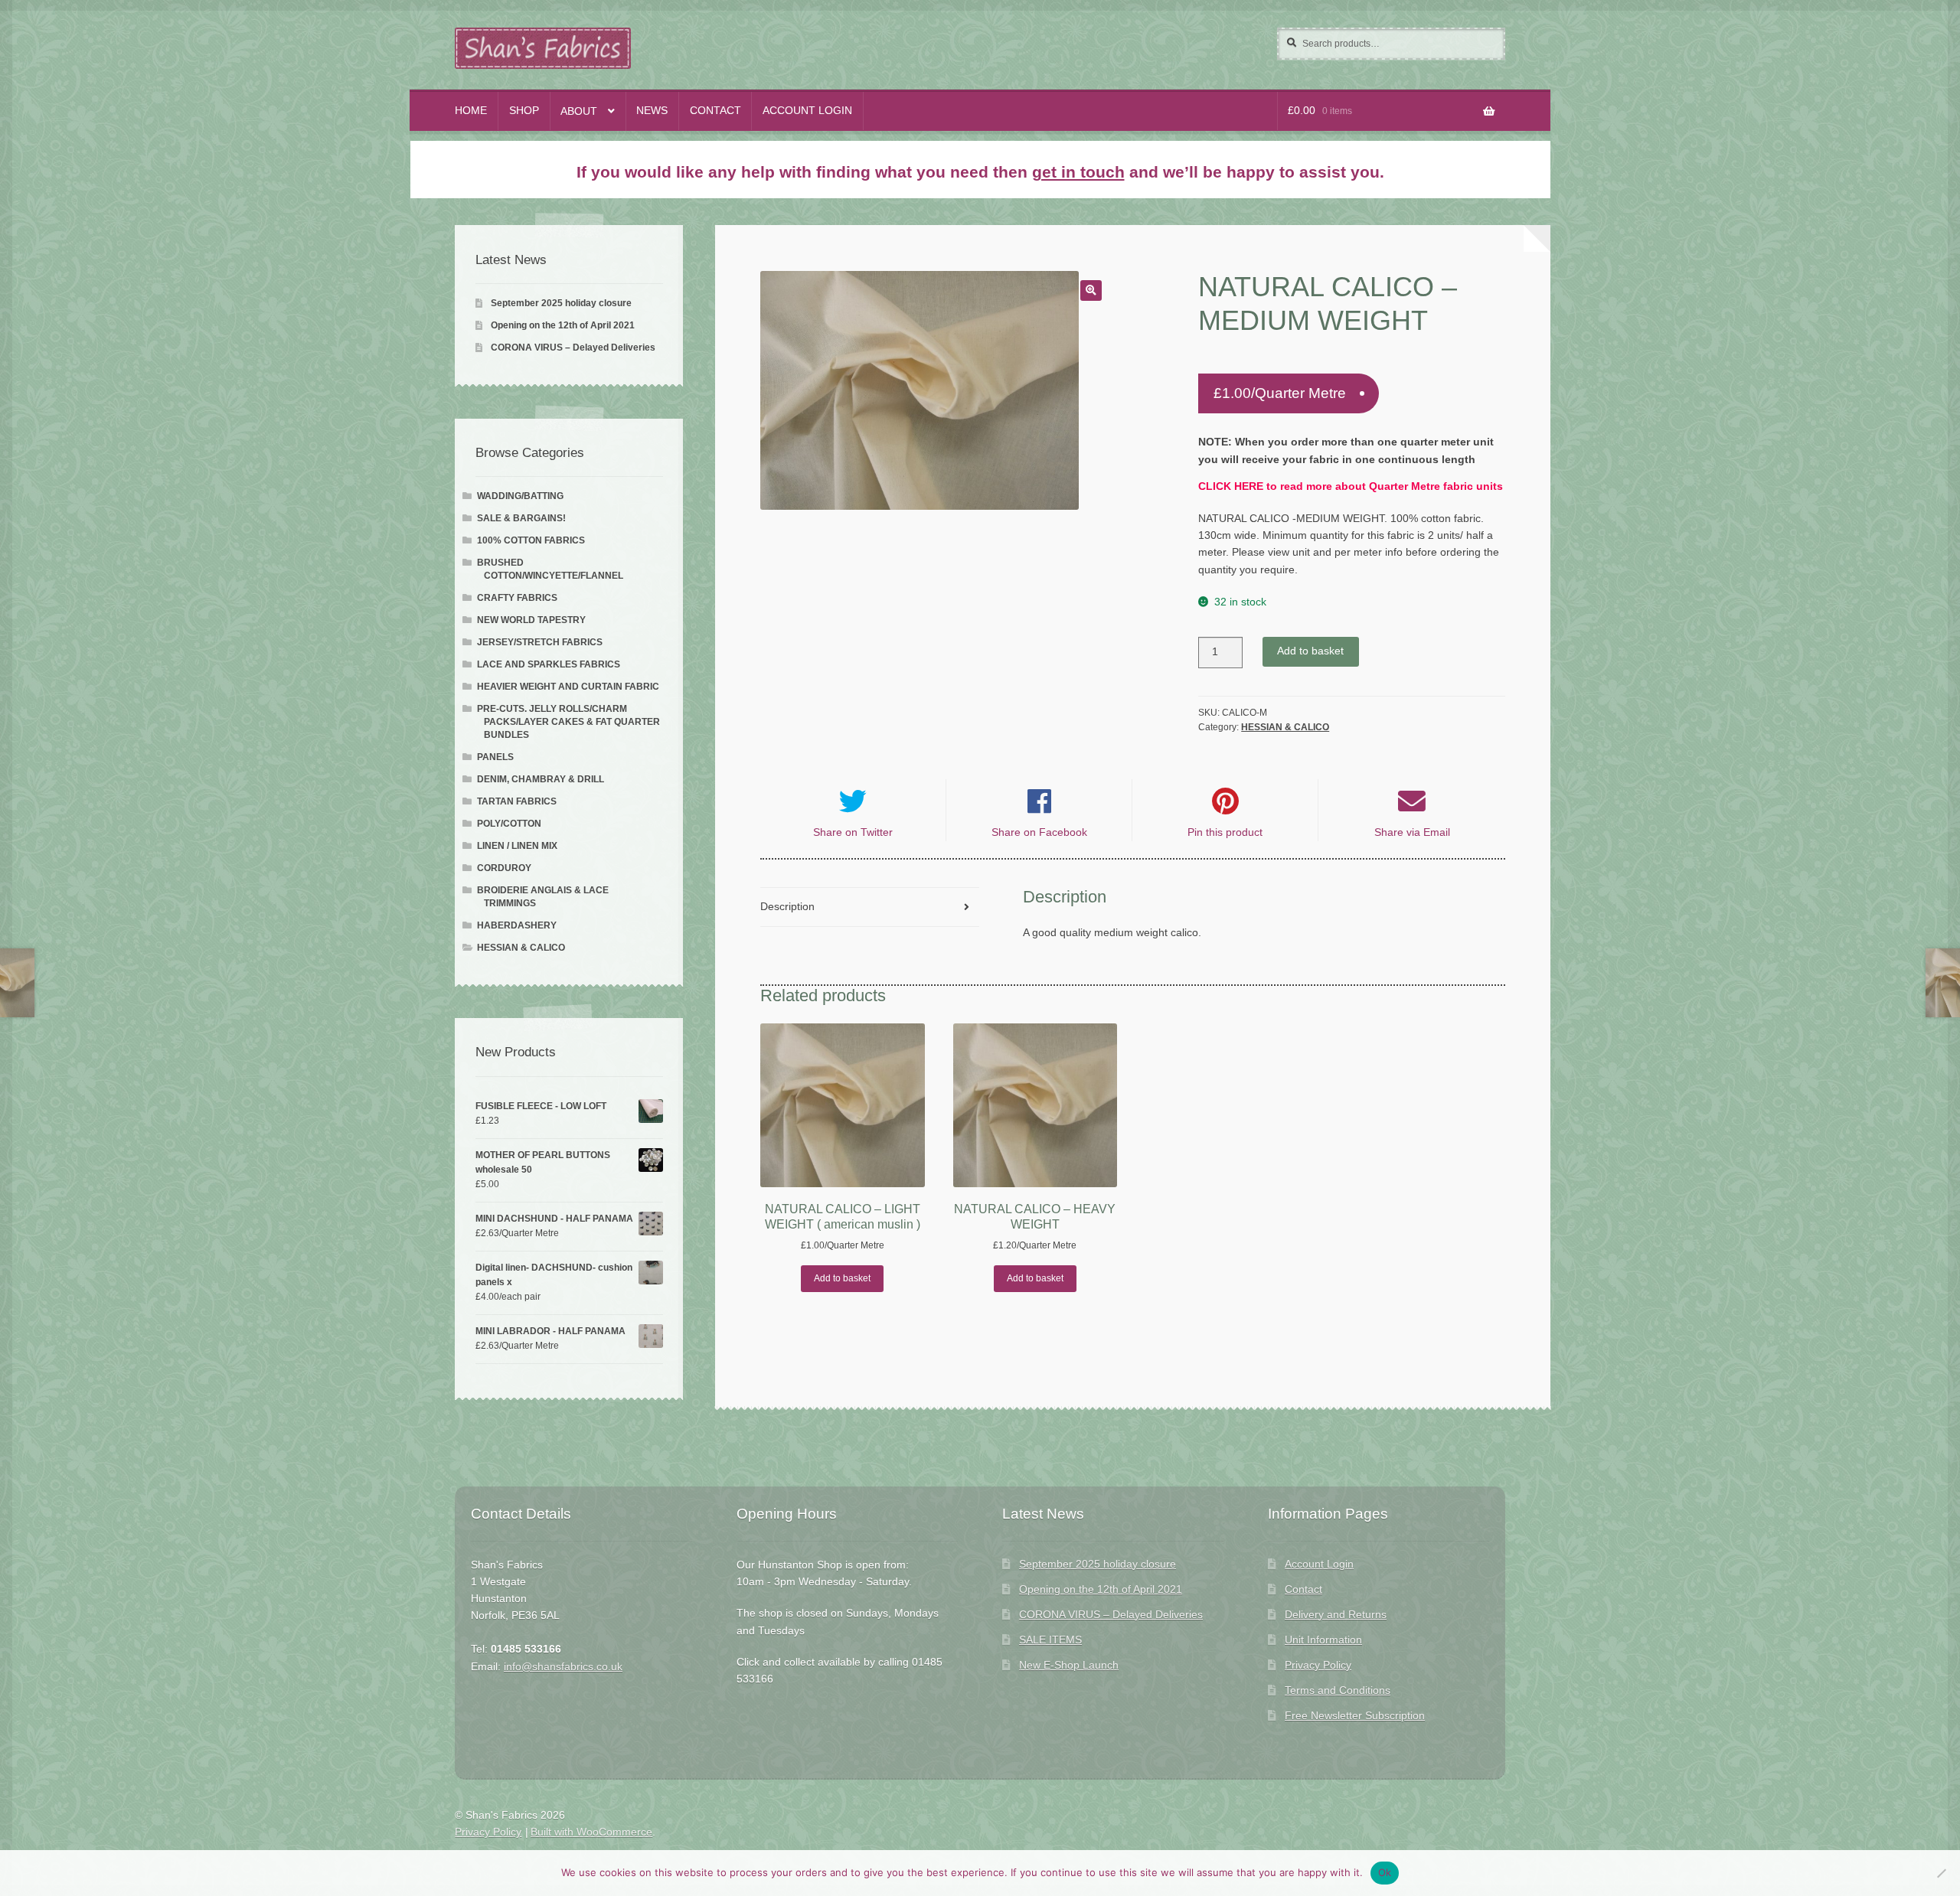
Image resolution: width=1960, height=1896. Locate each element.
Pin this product (1225, 832)
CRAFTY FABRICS (517, 598)
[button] (1091, 290)
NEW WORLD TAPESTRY (531, 620)
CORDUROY (504, 868)
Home (471, 111)
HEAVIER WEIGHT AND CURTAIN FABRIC (568, 687)
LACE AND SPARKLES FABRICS (549, 664)
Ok (1385, 1872)
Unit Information (1323, 1640)
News (652, 111)
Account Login (807, 111)
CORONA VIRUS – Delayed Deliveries (573, 348)
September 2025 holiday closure (561, 303)
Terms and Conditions (1338, 1690)
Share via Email (1412, 832)
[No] (1941, 1873)
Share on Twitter (853, 832)
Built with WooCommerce (591, 1832)
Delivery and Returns (1336, 1615)
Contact (715, 111)
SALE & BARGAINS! (521, 518)
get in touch (1078, 172)
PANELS (495, 757)
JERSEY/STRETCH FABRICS (540, 642)
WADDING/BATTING (520, 496)
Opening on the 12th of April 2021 (563, 325)
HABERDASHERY (517, 925)
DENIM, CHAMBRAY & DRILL (541, 779)
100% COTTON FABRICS (531, 540)
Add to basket (1310, 651)
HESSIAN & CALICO (1285, 727)
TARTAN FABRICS (517, 801)
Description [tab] (787, 907)
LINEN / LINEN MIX (517, 846)
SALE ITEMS (1050, 1640)
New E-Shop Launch (1069, 1665)
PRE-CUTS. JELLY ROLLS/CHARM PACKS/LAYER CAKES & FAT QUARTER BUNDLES (568, 722)
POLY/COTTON (509, 824)
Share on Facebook (1039, 832)
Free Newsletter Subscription (1355, 1716)
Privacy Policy (1318, 1665)
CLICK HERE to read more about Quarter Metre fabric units (1351, 486)
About (579, 111)
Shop (524, 111)
